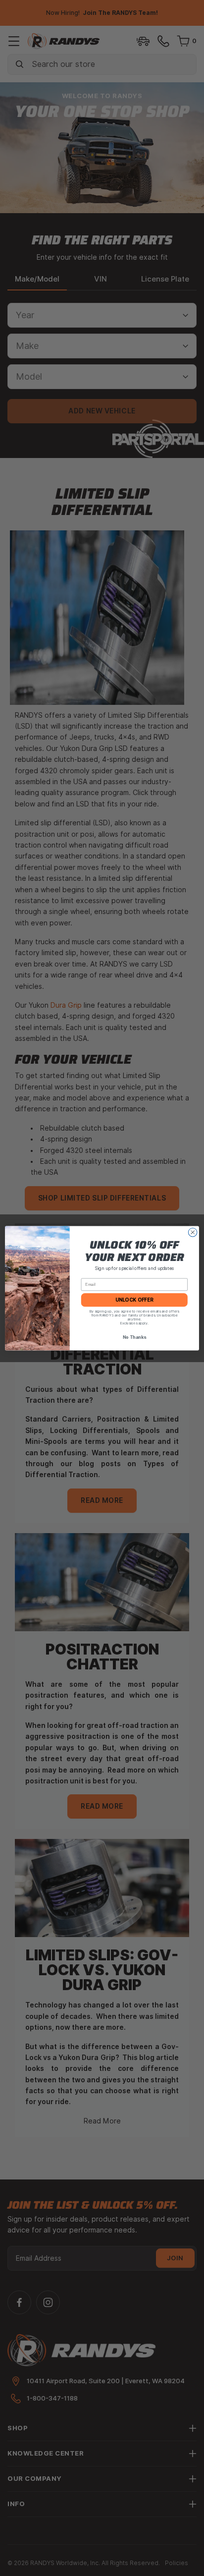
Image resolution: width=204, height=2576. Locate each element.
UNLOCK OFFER (134, 1300)
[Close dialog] (193, 1232)
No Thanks (134, 1337)
